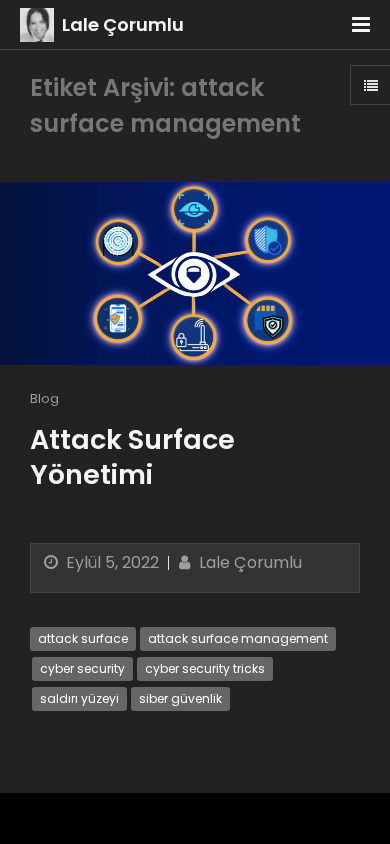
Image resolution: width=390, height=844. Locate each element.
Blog (44, 398)
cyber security (82, 668)
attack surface (83, 638)
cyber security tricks (205, 668)
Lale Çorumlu (123, 24)
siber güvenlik (180, 698)
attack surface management (238, 638)
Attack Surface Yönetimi (132, 457)
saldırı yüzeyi (79, 698)
